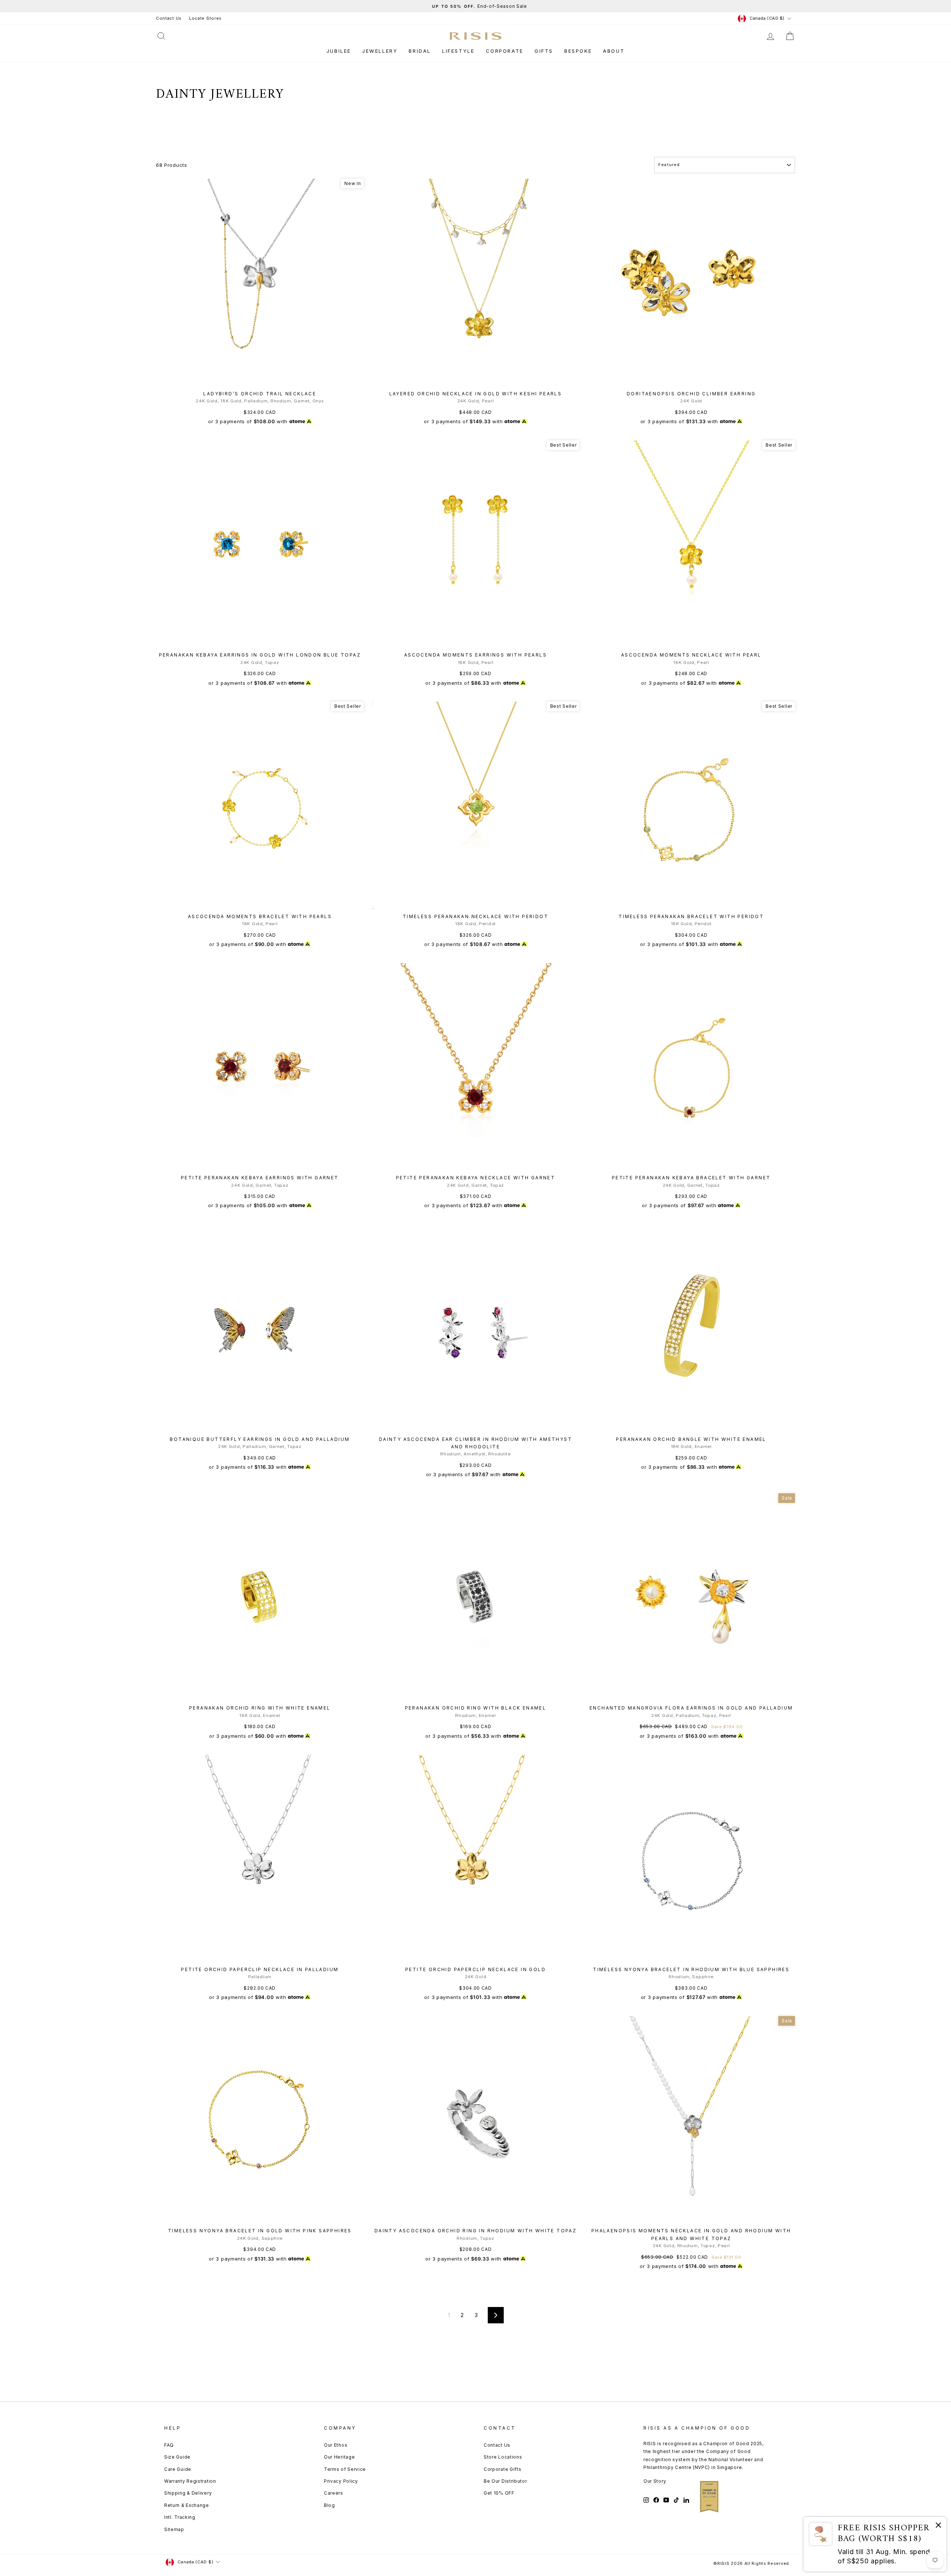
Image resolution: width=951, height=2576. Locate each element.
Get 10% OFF (499, 2493)
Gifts (544, 51)
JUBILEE (339, 51)
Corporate (505, 51)
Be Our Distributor (505, 2481)
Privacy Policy (341, 2481)
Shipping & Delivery (188, 2493)
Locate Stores (205, 18)
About (614, 51)
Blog (330, 2505)
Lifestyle (458, 51)
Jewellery (380, 51)
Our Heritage (339, 2457)
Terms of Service (345, 2469)
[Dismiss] (938, 2526)
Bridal (420, 51)
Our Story (655, 2481)
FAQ (169, 2445)
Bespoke (578, 51)
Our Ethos (336, 2445)
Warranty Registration (190, 2481)
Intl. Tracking (180, 2517)
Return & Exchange (187, 2505)
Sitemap (174, 2529)
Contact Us (169, 18)
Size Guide (177, 2457)
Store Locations (503, 2457)
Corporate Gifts (503, 2469)
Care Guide (178, 2469)
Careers (334, 2493)
